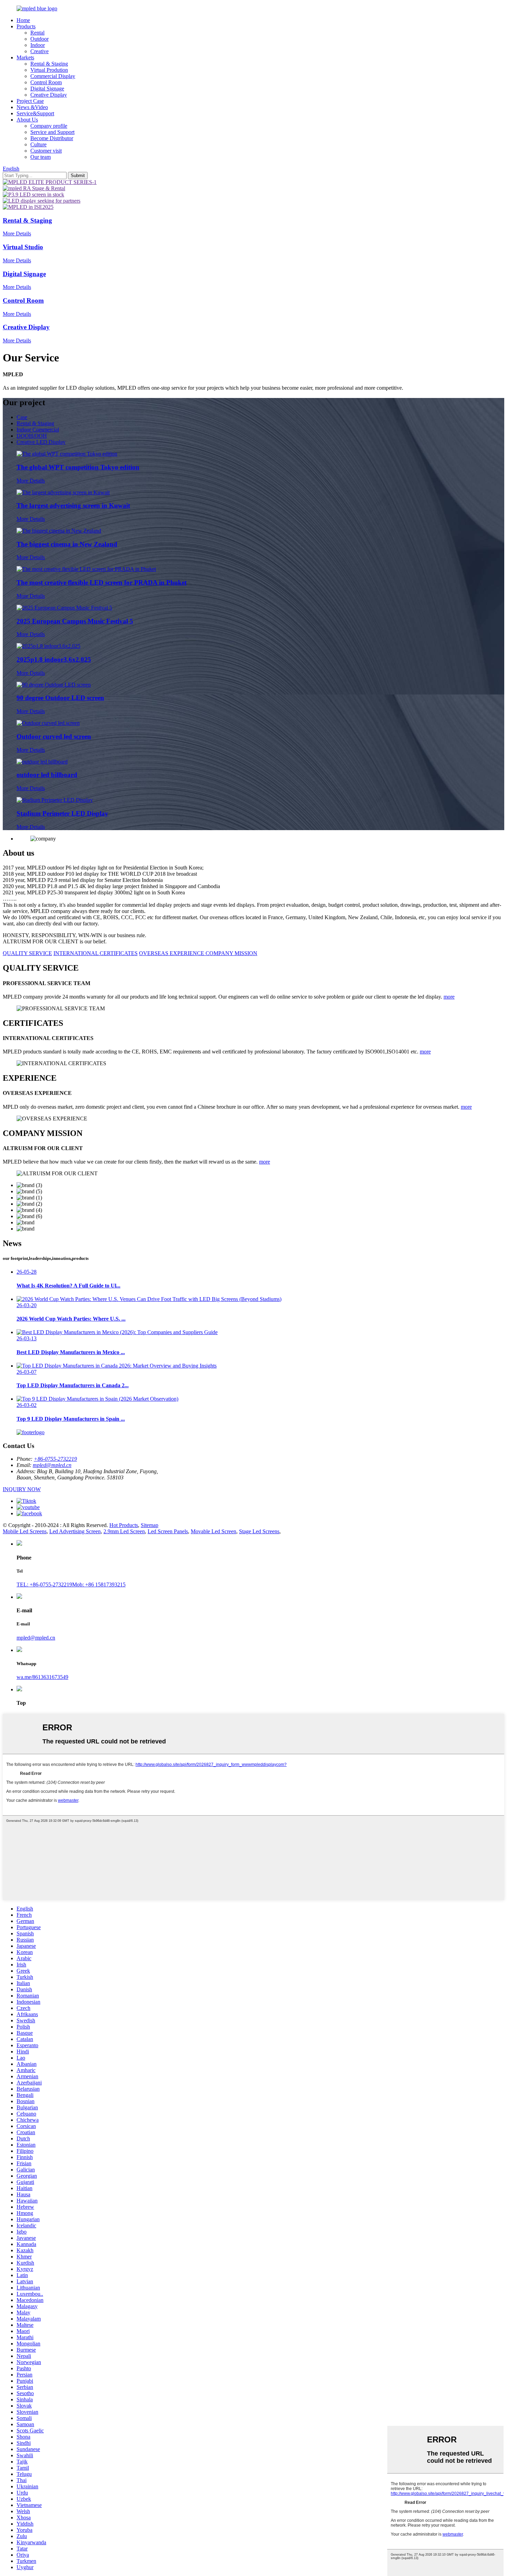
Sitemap (150, 1525)
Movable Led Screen (213, 1531)
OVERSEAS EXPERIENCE (172, 953)
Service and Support (52, 132)
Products (26, 26)
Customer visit (46, 151)
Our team (41, 157)
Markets (25, 57)
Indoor (38, 45)
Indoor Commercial (38, 430)
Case (22, 417)
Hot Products (124, 1525)
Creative (39, 51)
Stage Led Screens (259, 1531)
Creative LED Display (41, 442)
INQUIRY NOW (22, 1489)
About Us (27, 120)
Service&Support (35, 113)
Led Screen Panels (168, 1531)
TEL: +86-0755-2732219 (44, 1585)
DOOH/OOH (32, 436)
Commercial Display (53, 76)
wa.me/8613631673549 (42, 1677)
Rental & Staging (49, 64)
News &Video (32, 107)
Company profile (49, 126)
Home (23, 20)
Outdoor (39, 39)
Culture (38, 144)
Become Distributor (52, 138)
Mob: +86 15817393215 (99, 1585)
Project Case (30, 101)
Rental (37, 33)
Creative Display (49, 95)
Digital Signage (47, 89)
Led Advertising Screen (75, 1531)
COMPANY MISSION (231, 953)
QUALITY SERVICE (27, 953)
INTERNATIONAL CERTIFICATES (96, 953)
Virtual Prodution (49, 70)
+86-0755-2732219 (55, 1459)
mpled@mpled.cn (52, 1465)
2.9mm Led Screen (124, 1531)
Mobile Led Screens (25, 1531)
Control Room (46, 82)
